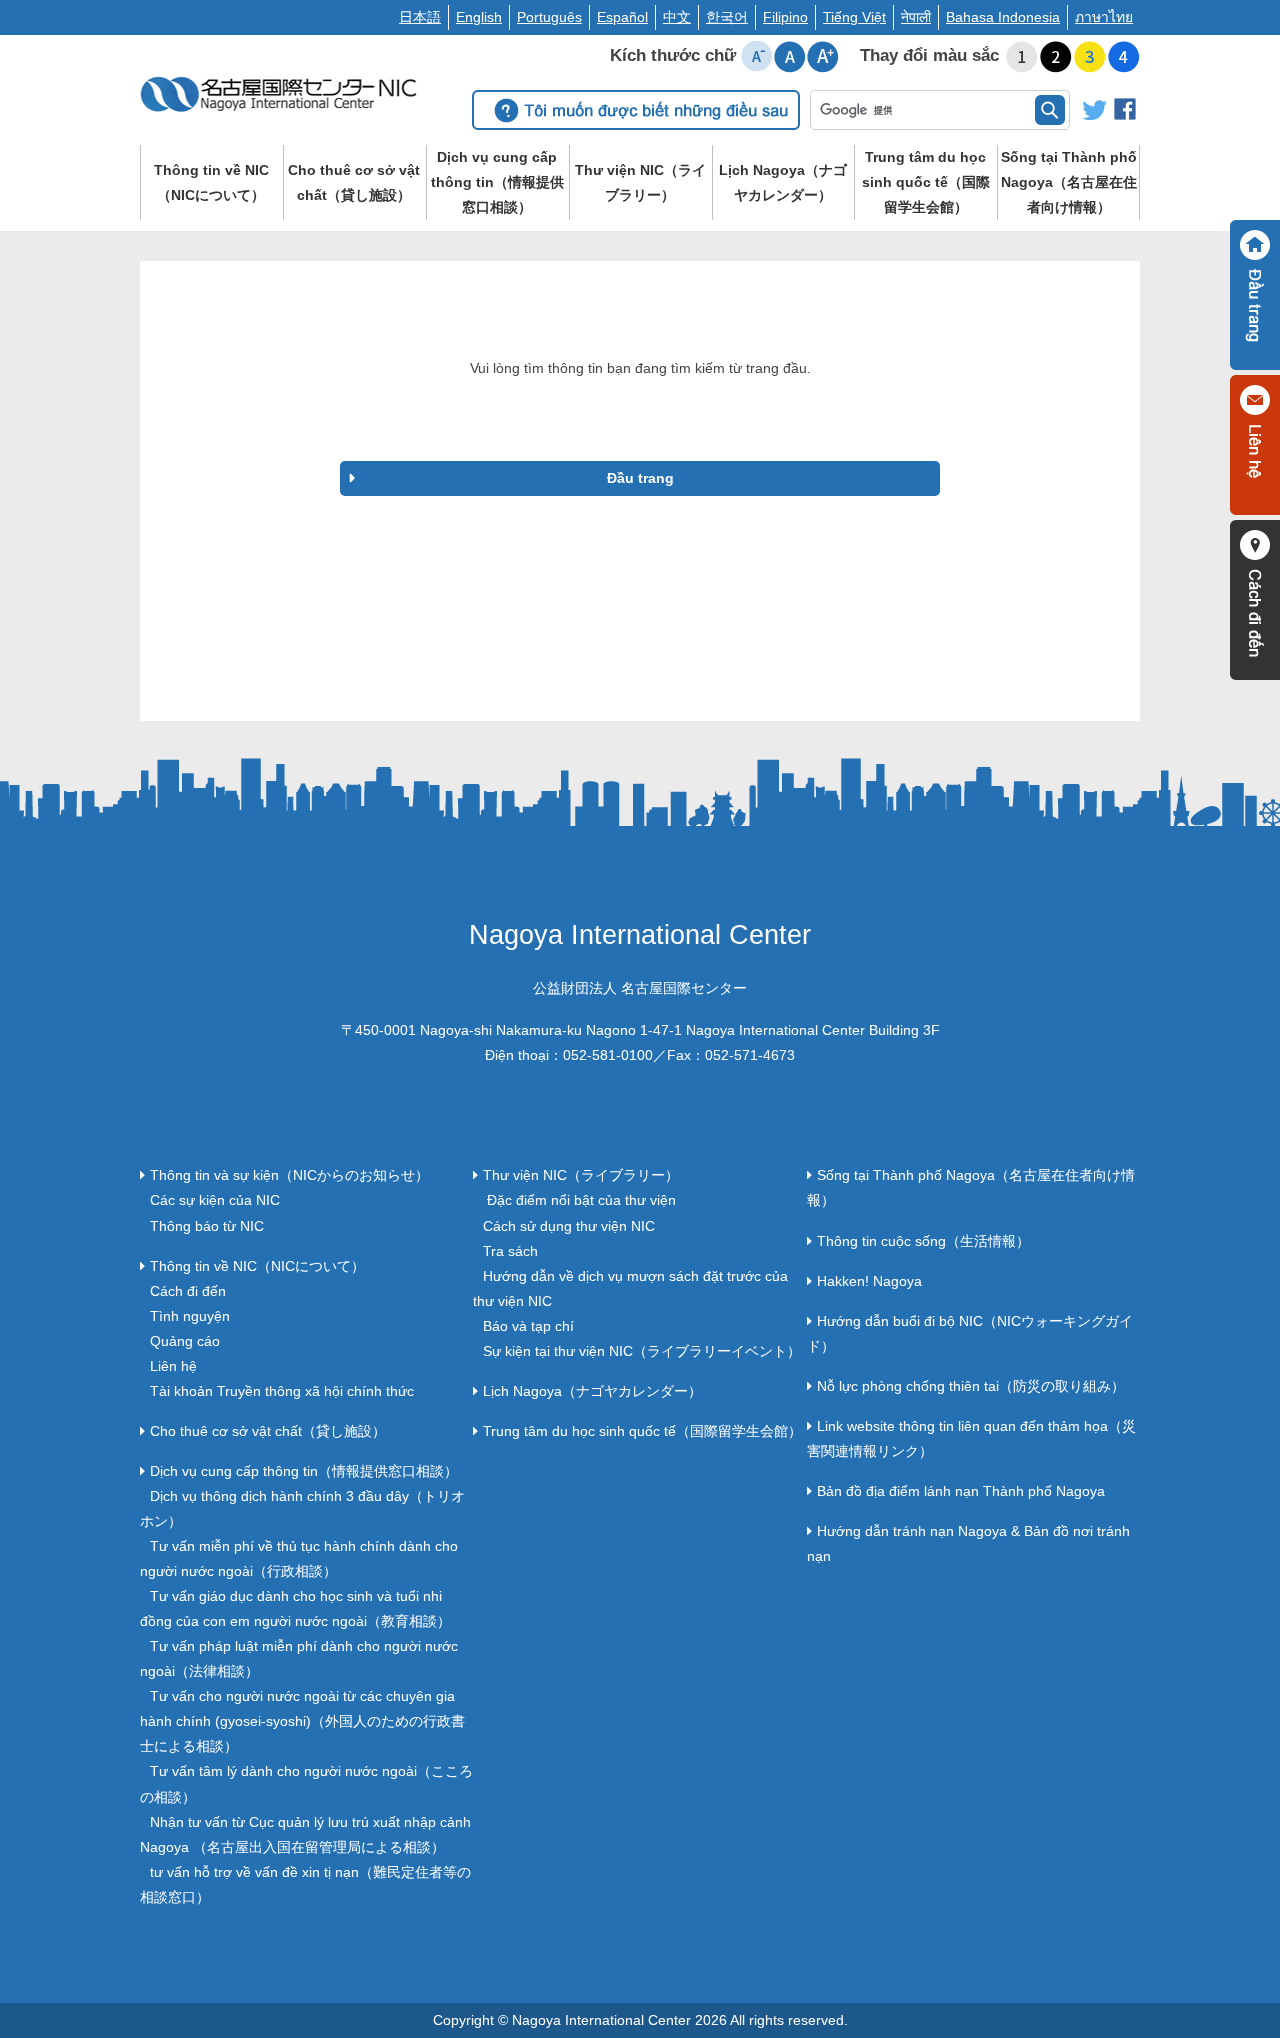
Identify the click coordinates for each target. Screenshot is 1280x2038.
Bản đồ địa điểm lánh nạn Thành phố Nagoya (961, 1491)
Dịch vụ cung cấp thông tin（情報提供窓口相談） (497, 182)
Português (549, 17)
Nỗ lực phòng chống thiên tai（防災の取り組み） (971, 1386)
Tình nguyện (190, 1316)
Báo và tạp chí (528, 1326)
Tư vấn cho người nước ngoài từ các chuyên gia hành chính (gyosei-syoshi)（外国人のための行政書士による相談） (302, 1721)
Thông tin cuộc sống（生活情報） (923, 1241)
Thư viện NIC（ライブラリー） (640, 182)
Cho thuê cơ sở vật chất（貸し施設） (354, 182)
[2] (1056, 57)
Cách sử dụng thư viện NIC (569, 1226)
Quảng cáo (185, 1341)
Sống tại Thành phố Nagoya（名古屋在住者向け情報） (1069, 182)
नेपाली (916, 17)
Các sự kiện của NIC (215, 1200)
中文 (677, 17)
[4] (1124, 57)
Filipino (785, 17)
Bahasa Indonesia (1003, 17)
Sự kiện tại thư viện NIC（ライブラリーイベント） (642, 1351)
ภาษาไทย (1104, 17)
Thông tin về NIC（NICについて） (211, 182)
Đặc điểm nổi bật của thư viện (579, 1200)
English (479, 17)
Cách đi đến (188, 1291)
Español (622, 17)
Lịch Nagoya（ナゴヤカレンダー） (783, 182)
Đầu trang (640, 478)
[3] (1090, 57)
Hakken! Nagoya (869, 1281)
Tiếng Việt (854, 17)
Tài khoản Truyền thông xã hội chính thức (282, 1391)
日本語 (420, 17)
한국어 (727, 17)
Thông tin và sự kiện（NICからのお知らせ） (289, 1175)
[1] (1022, 57)
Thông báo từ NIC (207, 1226)
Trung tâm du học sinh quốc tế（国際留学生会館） (926, 182)
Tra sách (510, 1251)
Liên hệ (173, 1366)
